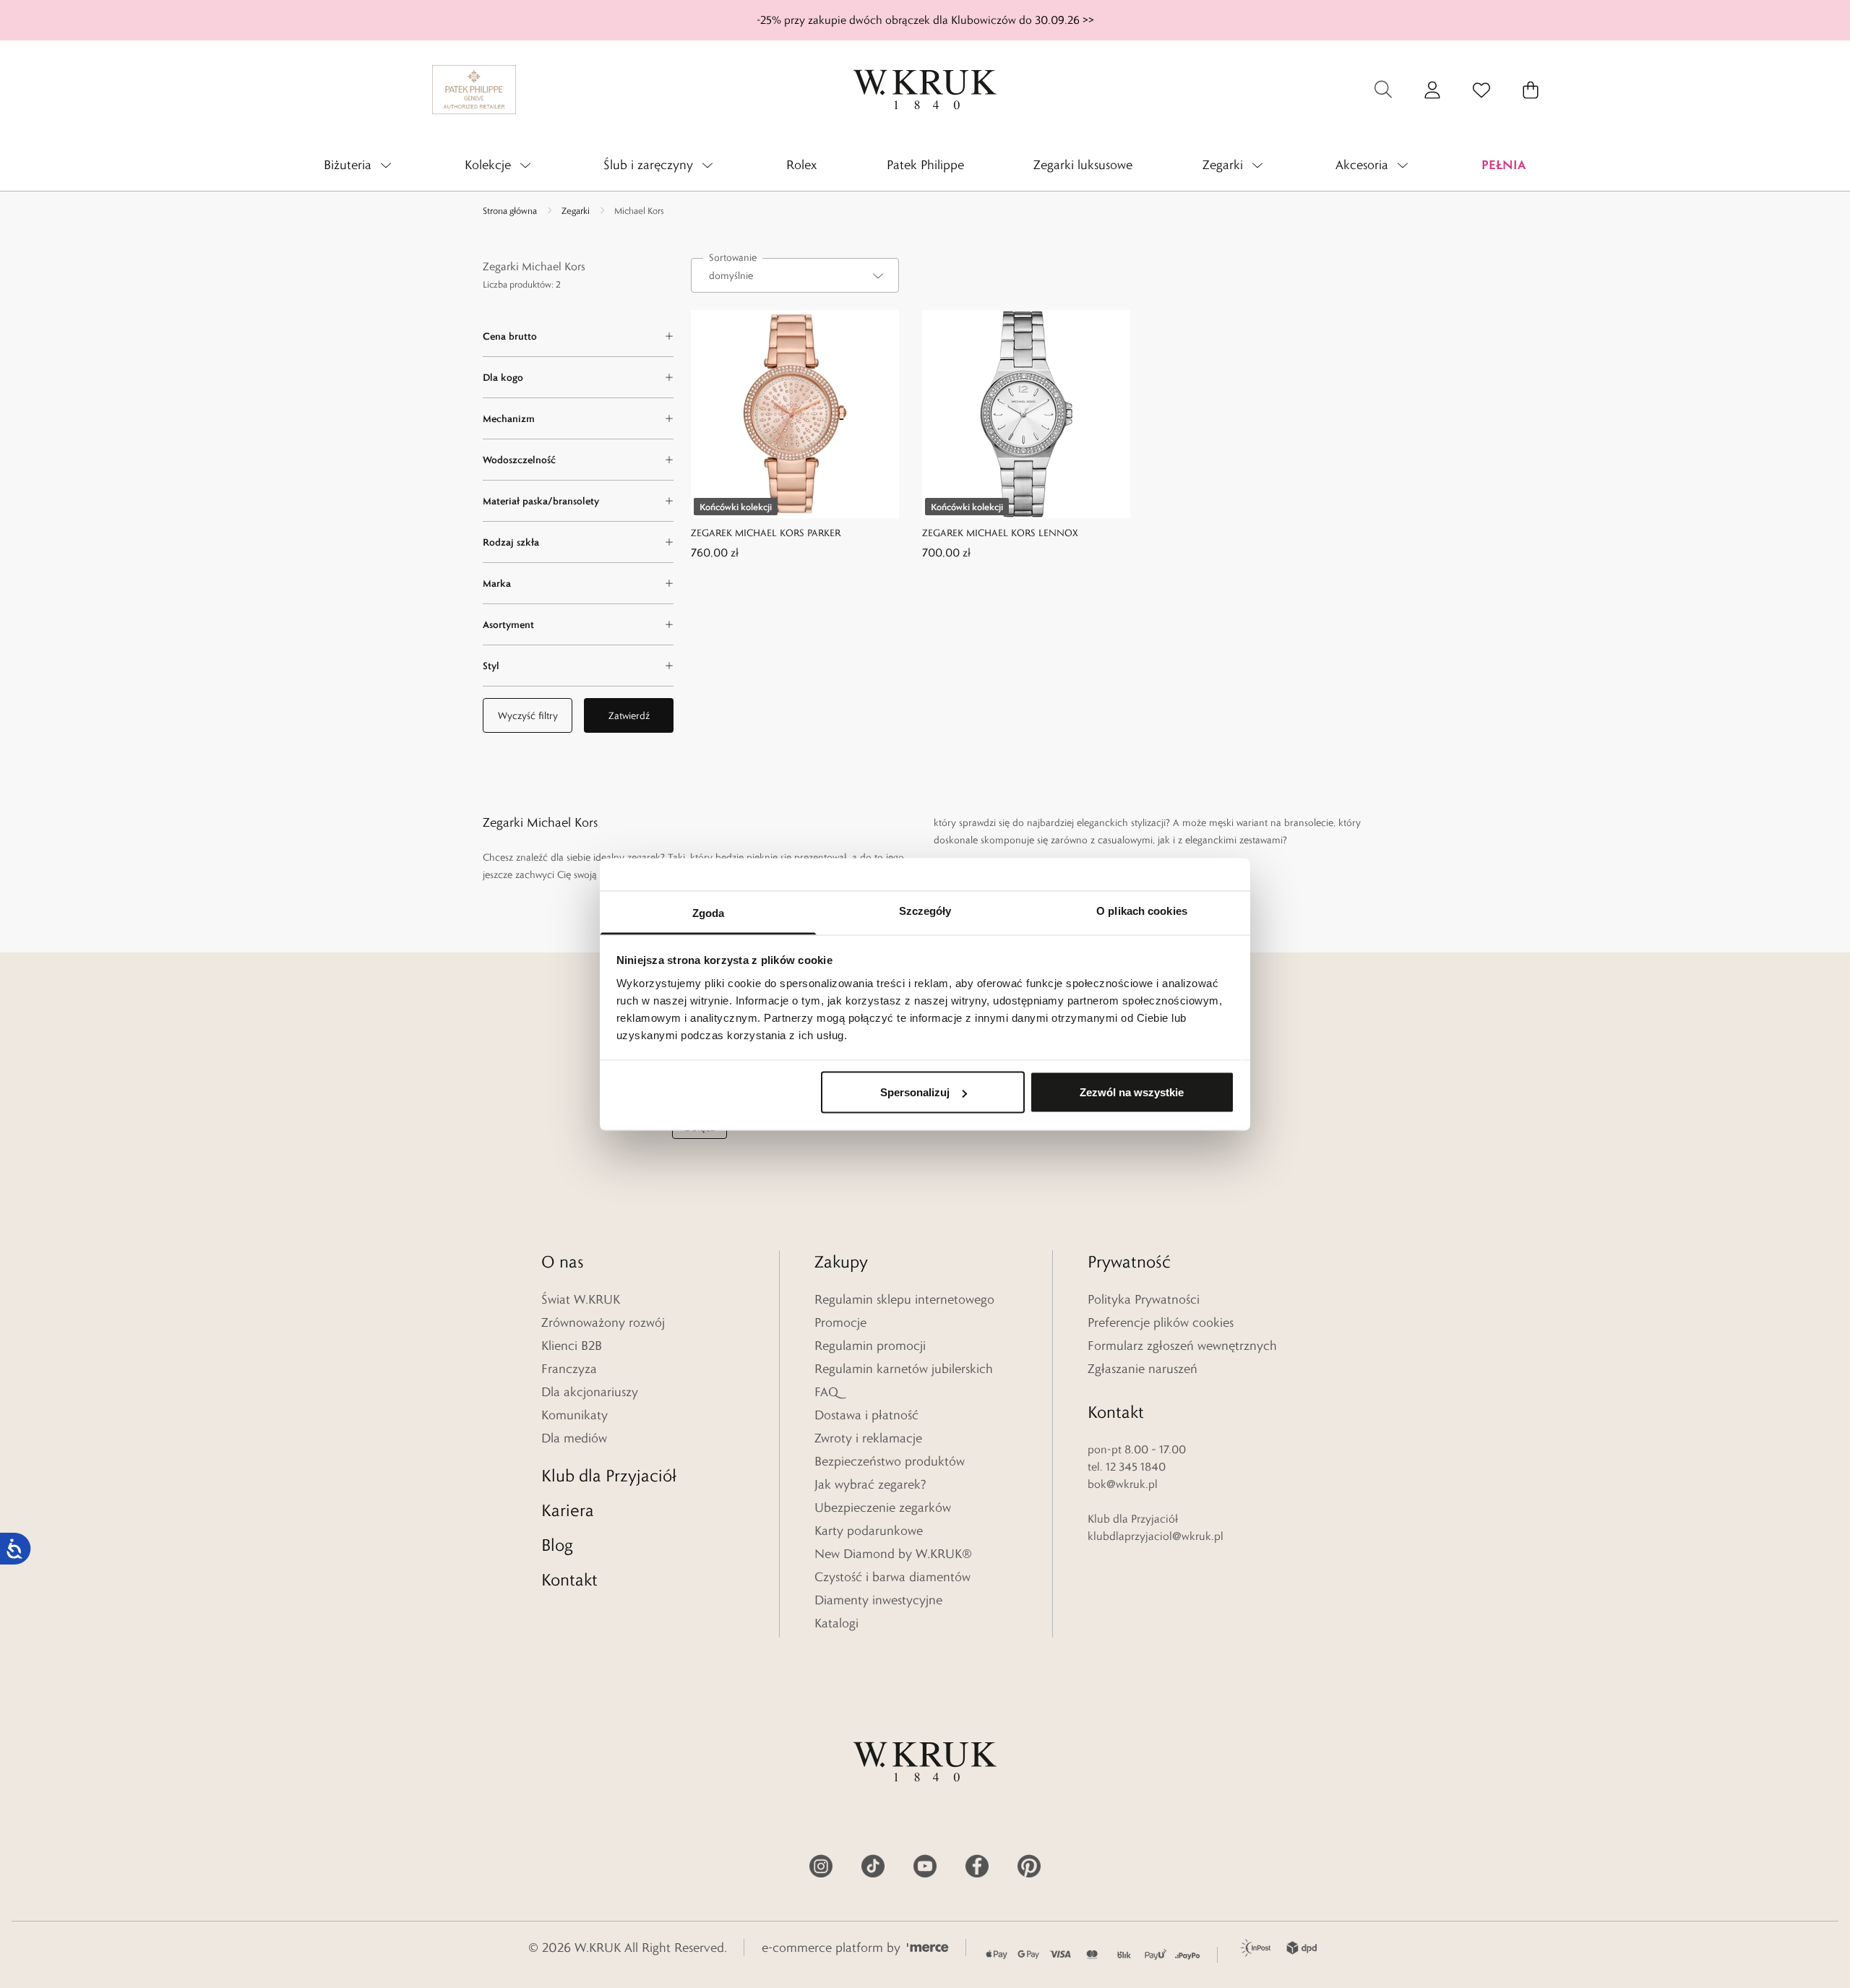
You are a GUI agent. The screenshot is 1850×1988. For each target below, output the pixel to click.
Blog (557, 1545)
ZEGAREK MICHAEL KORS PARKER (766, 533)
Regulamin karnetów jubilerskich (904, 1369)
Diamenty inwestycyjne (878, 1600)
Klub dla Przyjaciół (609, 1475)
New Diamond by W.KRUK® (893, 1554)
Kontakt (569, 1579)
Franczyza (569, 1369)
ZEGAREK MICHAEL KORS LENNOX (1000, 533)
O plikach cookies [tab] (1142, 910)
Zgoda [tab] (709, 912)
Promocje (840, 1322)
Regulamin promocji (870, 1346)
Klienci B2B (572, 1346)
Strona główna (510, 210)
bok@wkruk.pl (1123, 1484)
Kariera (568, 1510)
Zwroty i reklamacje (868, 1438)
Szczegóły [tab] (925, 910)
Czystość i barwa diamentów (892, 1577)
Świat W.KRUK (581, 1299)
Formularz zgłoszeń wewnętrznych (1182, 1346)
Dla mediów (574, 1438)
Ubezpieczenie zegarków (883, 1507)
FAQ (826, 1392)
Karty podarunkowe (869, 1531)
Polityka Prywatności (1144, 1299)
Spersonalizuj (915, 1092)
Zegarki (576, 210)
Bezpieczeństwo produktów (890, 1461)
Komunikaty (575, 1415)
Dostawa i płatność (866, 1415)
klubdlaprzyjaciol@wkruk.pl (1156, 1536)
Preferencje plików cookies (1161, 1322)
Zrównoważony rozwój (603, 1322)
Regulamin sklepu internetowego (904, 1299)
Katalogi (836, 1623)
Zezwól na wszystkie (1132, 1092)
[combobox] (795, 275)
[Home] (925, 90)
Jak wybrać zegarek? (870, 1484)
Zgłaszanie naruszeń (1143, 1369)
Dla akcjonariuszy (590, 1392)
